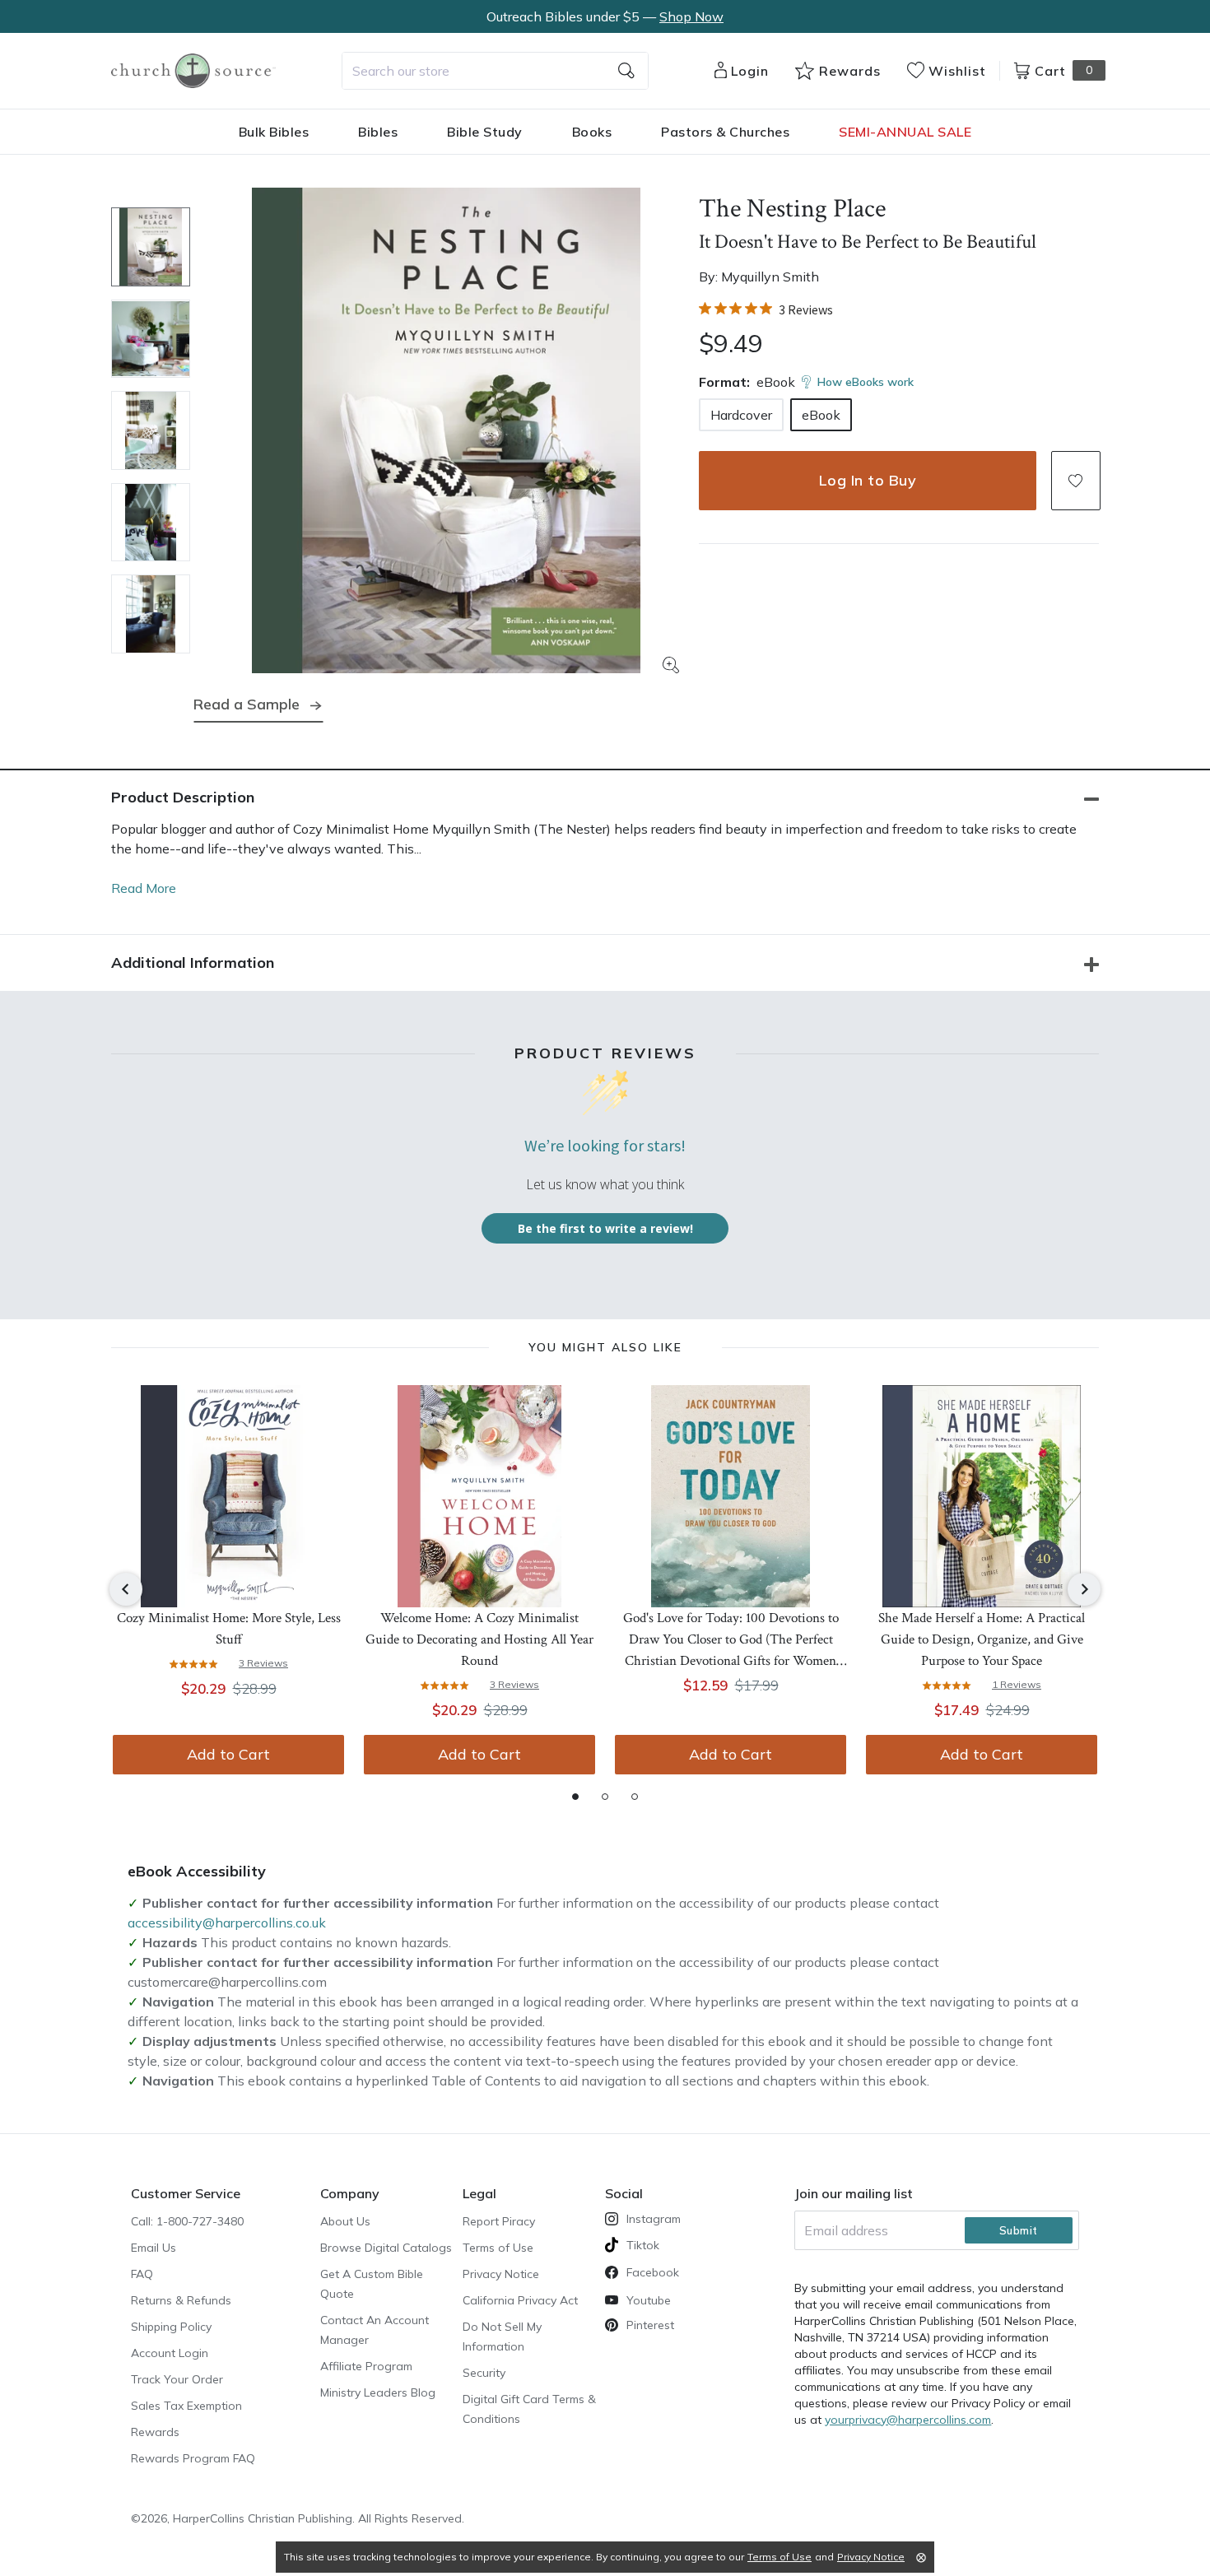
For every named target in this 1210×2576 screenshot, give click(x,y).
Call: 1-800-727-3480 (187, 2221)
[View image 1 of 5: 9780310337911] (151, 247)
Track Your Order (177, 2379)
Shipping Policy (171, 2327)
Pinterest (650, 2325)
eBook (821, 415)
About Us (345, 2221)
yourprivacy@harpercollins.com (908, 2420)
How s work (866, 382)
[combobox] (495, 71)
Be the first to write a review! (605, 1228)
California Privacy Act (520, 2300)
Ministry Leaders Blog (378, 2392)
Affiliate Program (366, 2366)
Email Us (154, 2248)
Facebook (653, 2272)
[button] (1076, 481)
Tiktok (643, 2245)
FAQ (142, 2274)
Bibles (378, 132)
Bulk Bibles (274, 132)
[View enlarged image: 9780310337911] (446, 430)
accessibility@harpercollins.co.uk (227, 1923)
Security (484, 2373)
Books (592, 132)
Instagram (654, 2219)
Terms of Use (498, 2248)
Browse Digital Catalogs (386, 2248)
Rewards (155, 2432)
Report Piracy (499, 2221)
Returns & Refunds (181, 2300)
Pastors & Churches (725, 132)
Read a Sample (247, 704)
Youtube (649, 2300)
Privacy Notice (501, 2274)
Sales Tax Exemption (186, 2406)
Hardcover (741, 415)
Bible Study (485, 132)
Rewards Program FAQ (193, 2458)
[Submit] (626, 71)
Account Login (170, 2353)
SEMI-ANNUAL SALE (905, 132)
